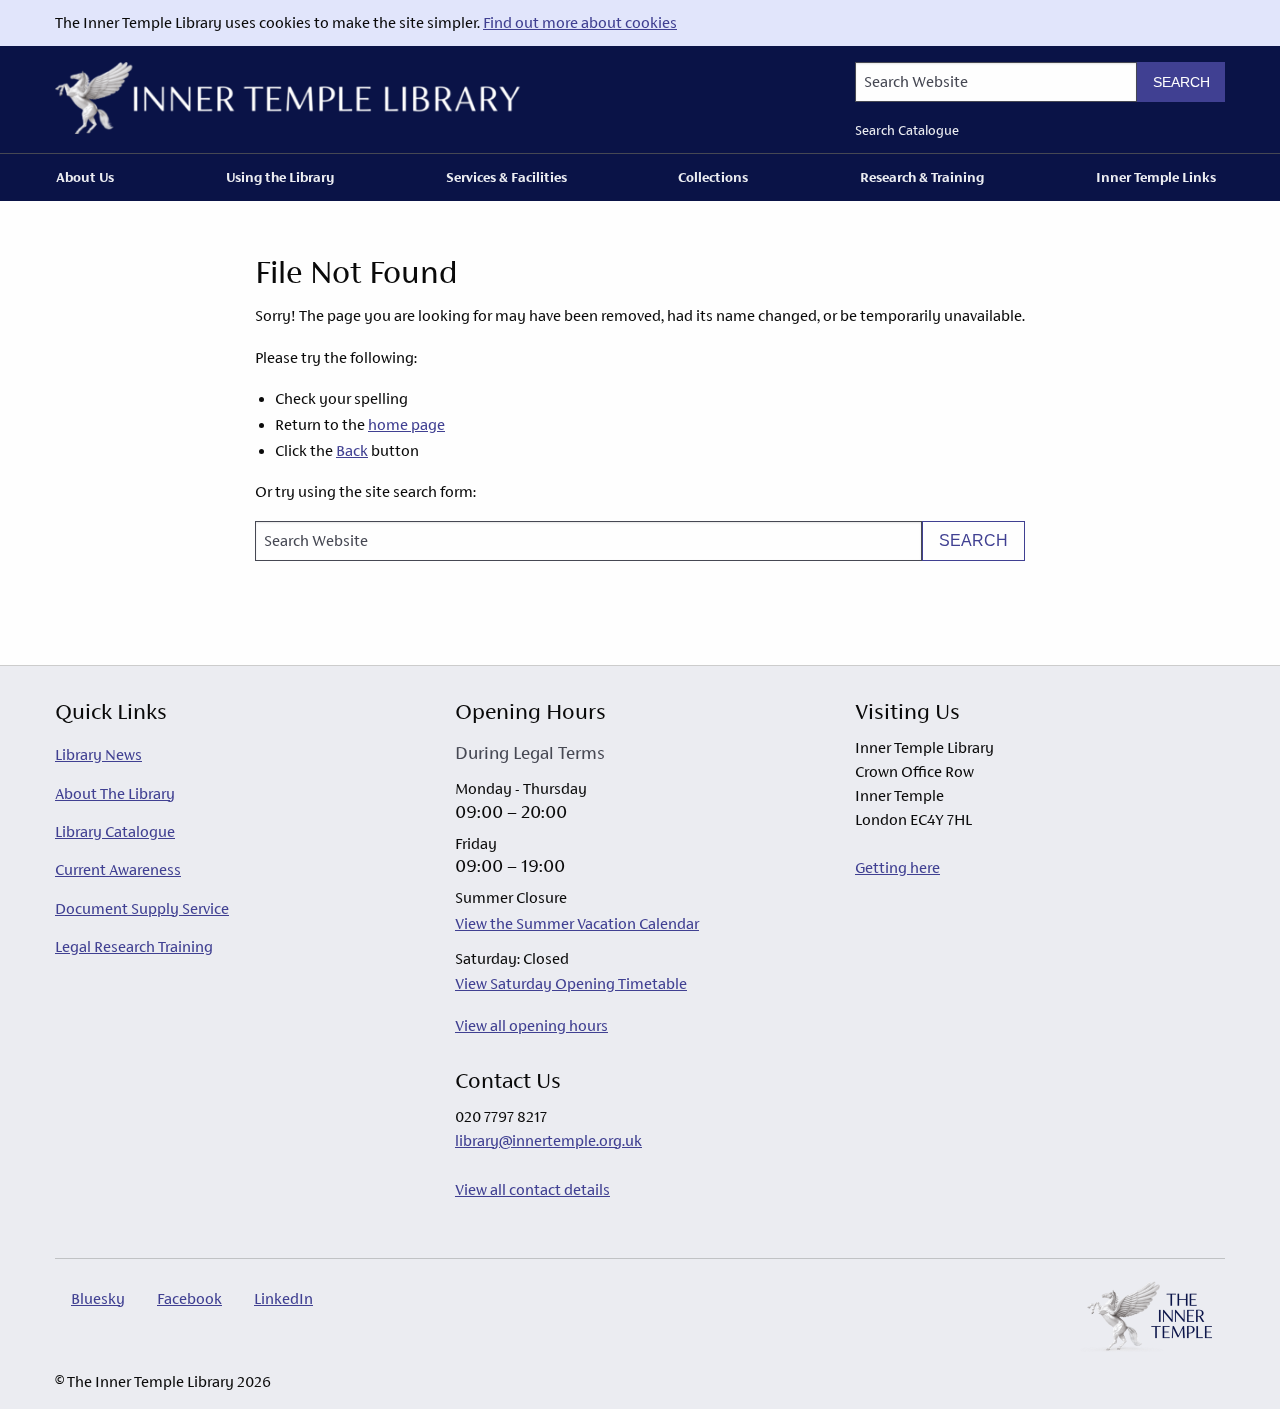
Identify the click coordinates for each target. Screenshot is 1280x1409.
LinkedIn (283, 1298)
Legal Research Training (134, 946)
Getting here (897, 867)
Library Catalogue (115, 831)
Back (352, 450)
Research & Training (922, 177)
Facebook (189, 1298)
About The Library (115, 793)
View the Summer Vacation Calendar (577, 923)
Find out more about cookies (580, 22)
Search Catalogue (907, 130)
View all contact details (532, 1189)
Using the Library (280, 177)
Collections (713, 177)
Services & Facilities (506, 177)
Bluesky (98, 1298)
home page (406, 424)
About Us (85, 177)
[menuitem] (89, 177)
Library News (98, 754)
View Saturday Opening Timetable (571, 983)
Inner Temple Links (1156, 177)
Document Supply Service (142, 908)
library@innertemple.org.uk (548, 1140)
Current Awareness (118, 869)
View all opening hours (531, 1025)
